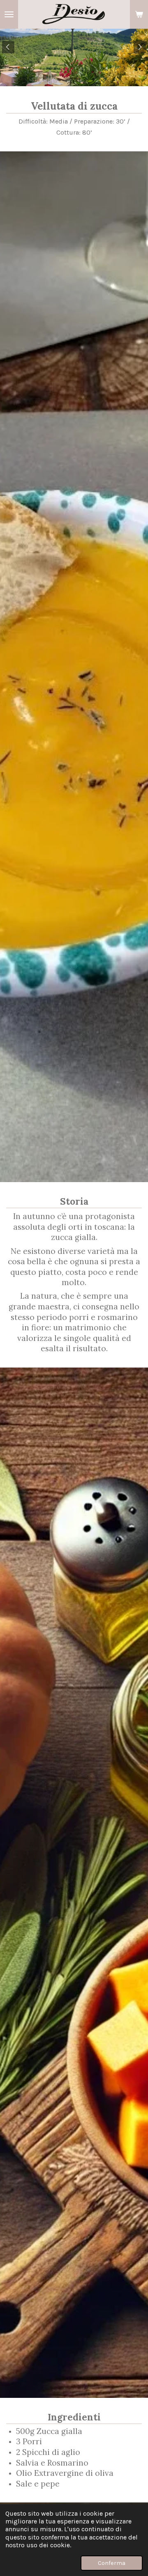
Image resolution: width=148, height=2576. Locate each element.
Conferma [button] (112, 2563)
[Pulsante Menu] (9, 14)
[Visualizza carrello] (139, 14)
